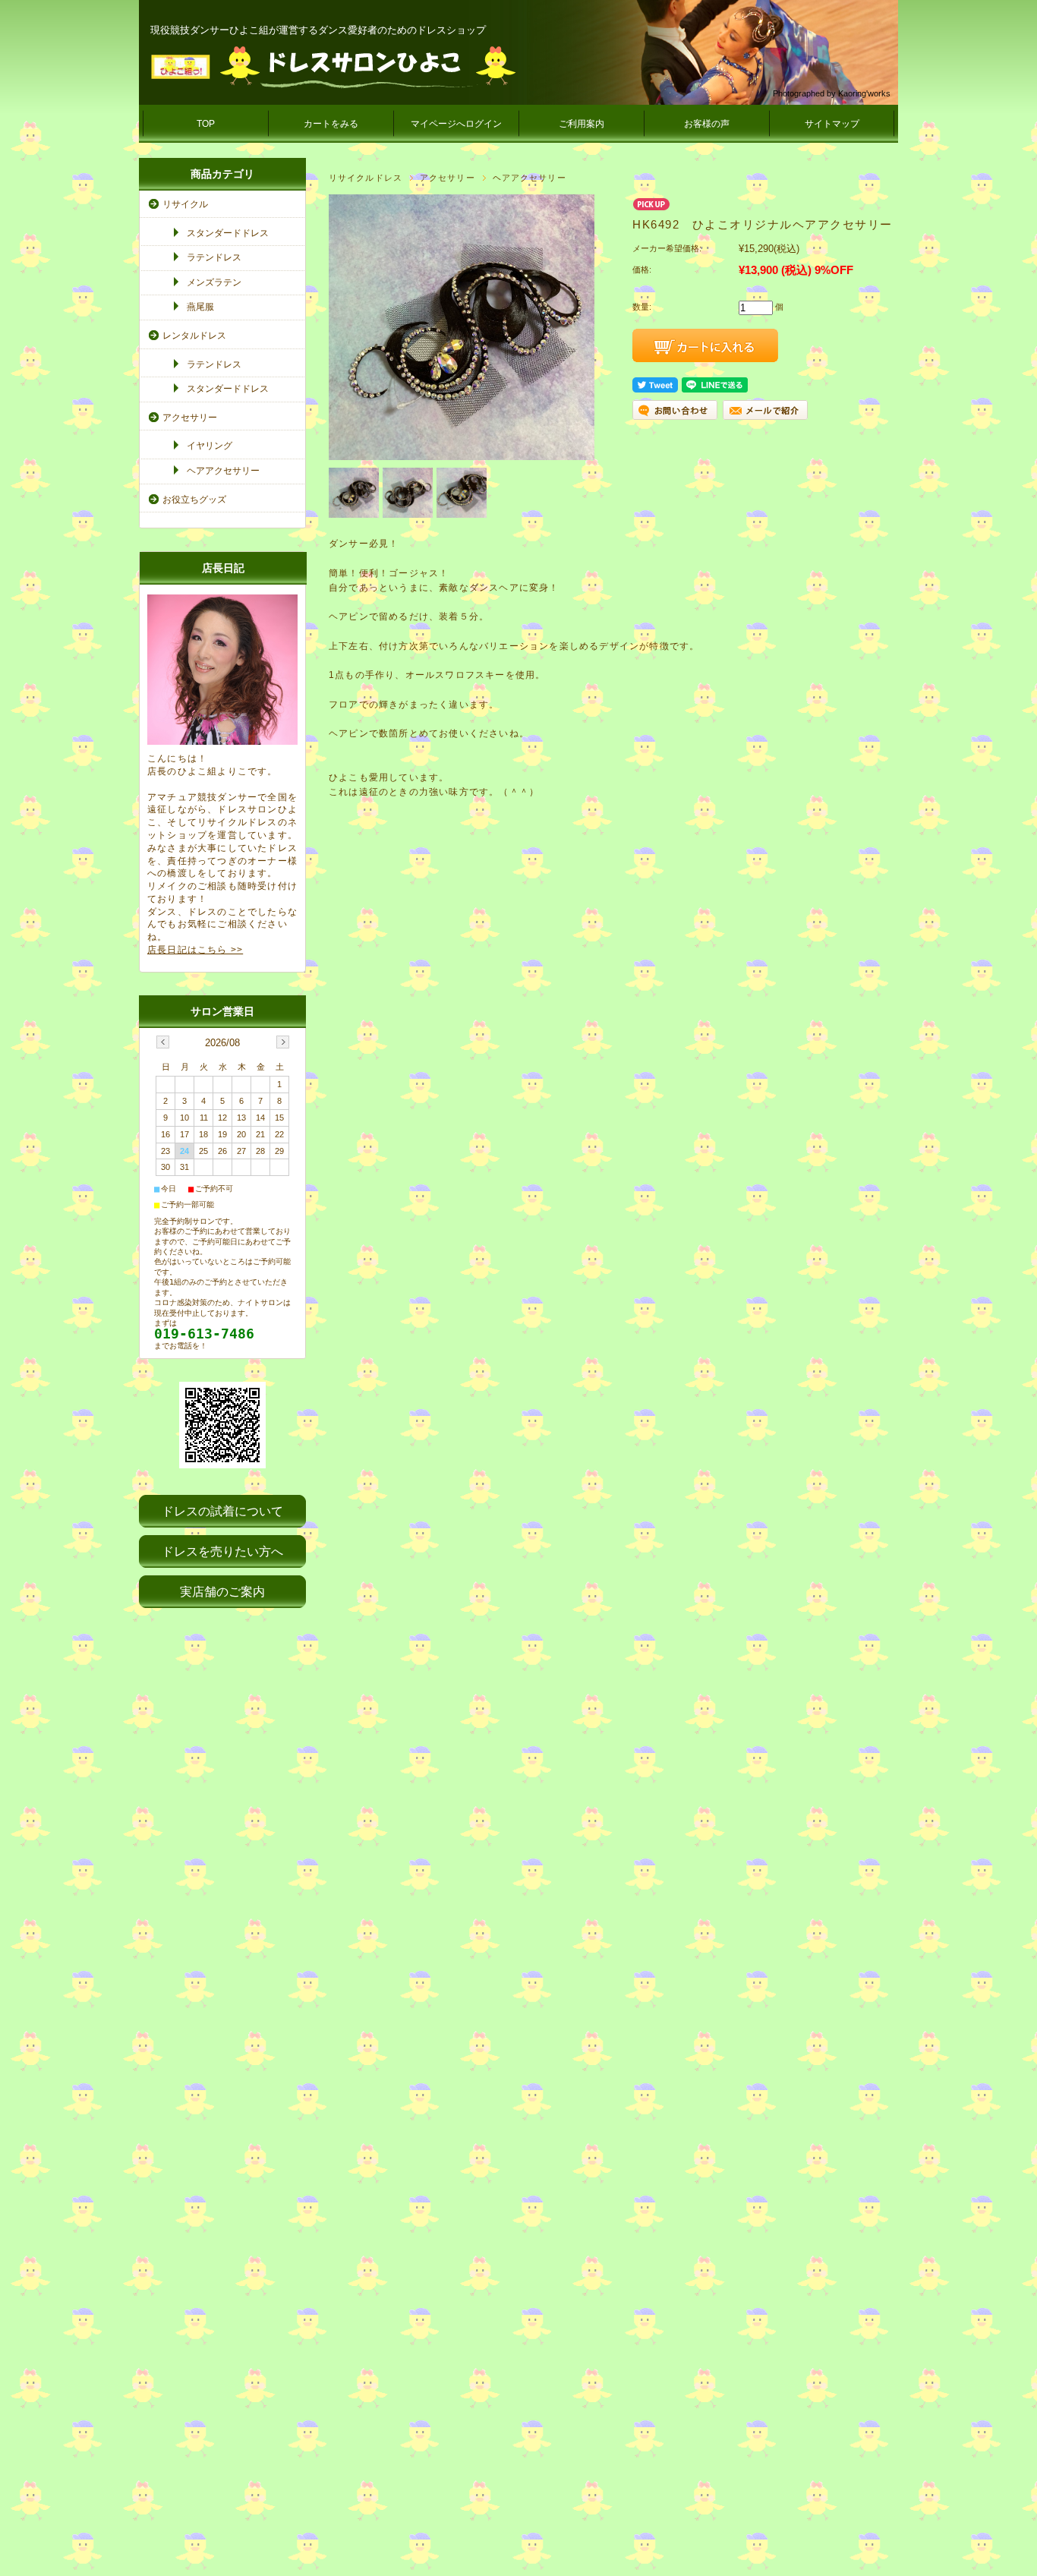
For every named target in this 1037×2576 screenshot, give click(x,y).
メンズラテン (214, 282)
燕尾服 (200, 307)
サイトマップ (832, 124)
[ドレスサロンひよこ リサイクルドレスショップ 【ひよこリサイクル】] (333, 67)
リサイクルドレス (366, 178)
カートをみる (331, 124)
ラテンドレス (214, 257)
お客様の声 (707, 124)
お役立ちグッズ (194, 500)
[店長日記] (222, 741)
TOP (206, 124)
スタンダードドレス (228, 233)
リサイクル (185, 204)
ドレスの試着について (222, 1511)
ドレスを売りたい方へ (222, 1551)
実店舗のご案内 (222, 1592)
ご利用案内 (582, 124)
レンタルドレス (194, 336)
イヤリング (210, 446)
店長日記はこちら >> (195, 950)
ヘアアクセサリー (530, 178)
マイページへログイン (456, 124)
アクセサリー (448, 178)
